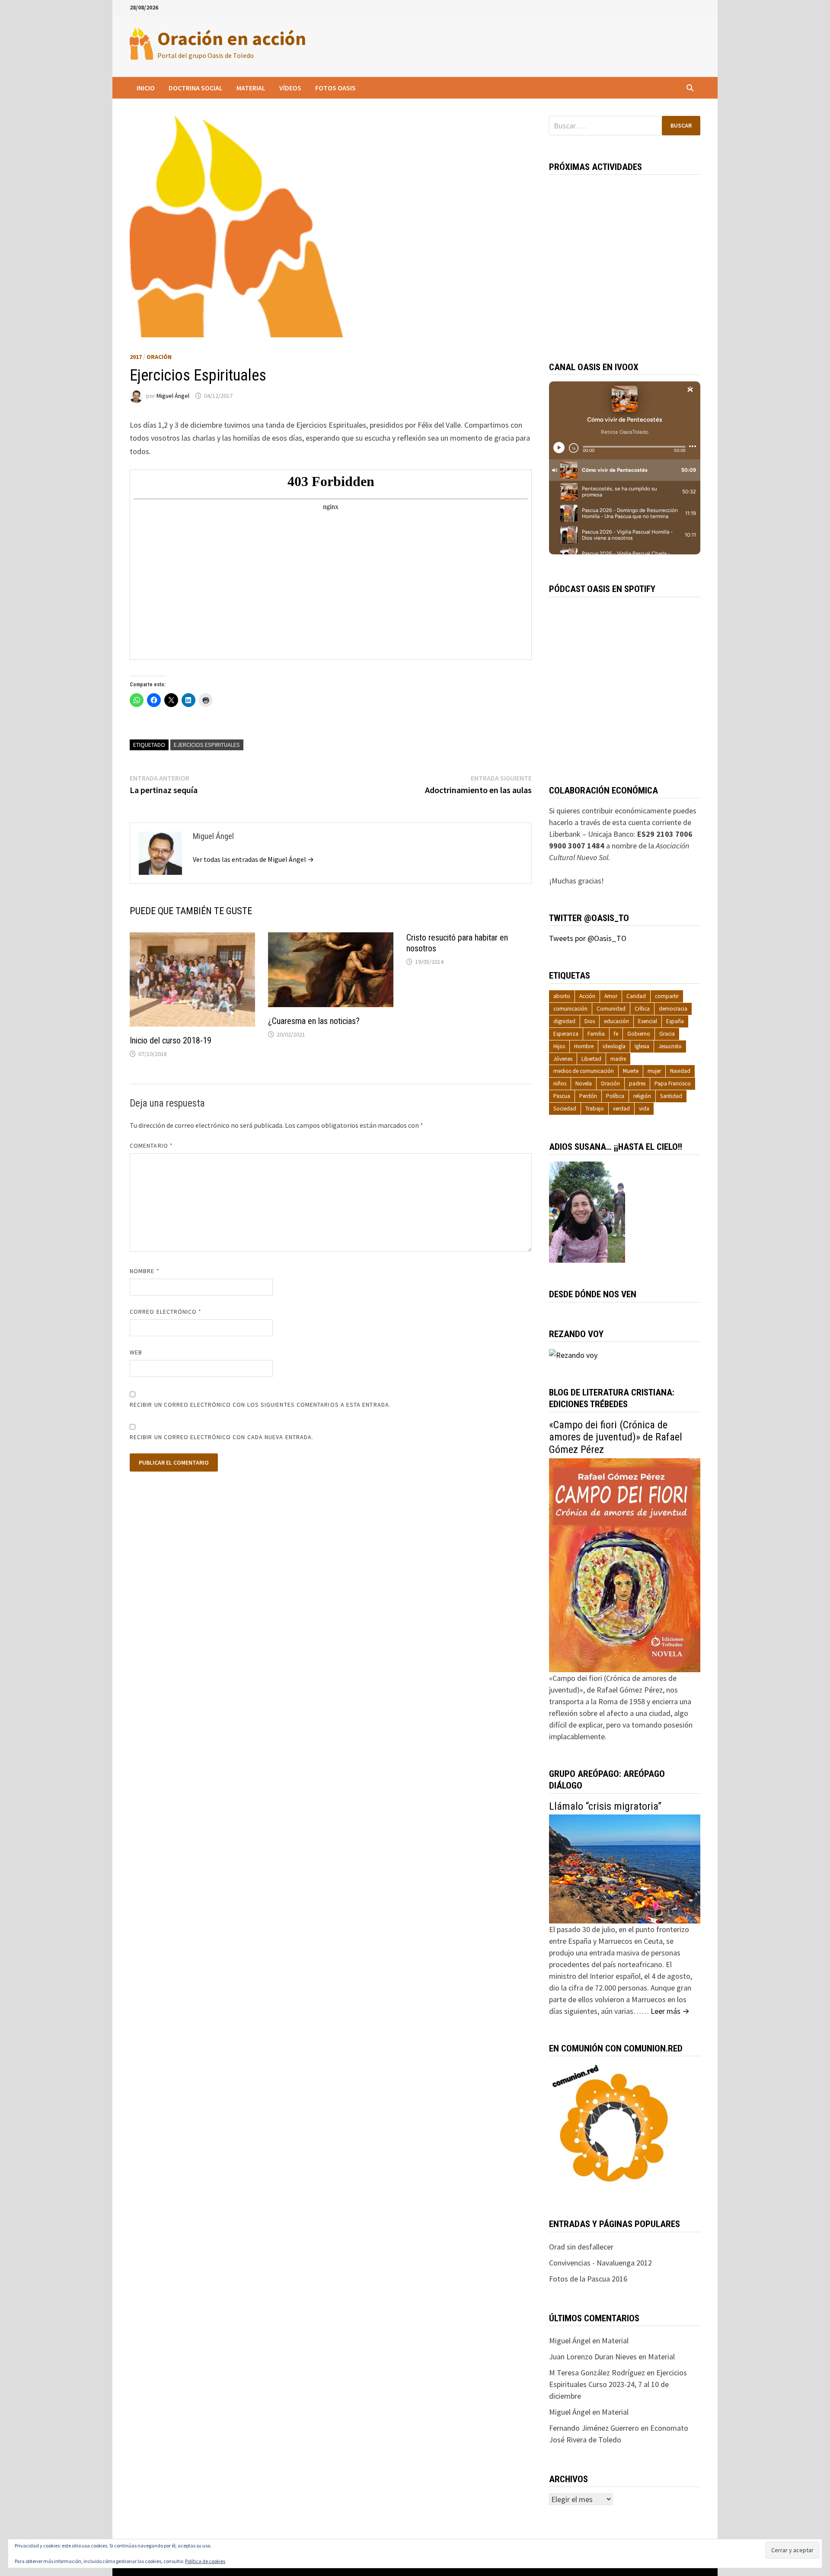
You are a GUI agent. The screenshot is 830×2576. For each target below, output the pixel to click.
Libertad (591, 1059)
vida (644, 1109)
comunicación (570, 1009)
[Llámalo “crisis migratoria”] (625, 1868)
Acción (587, 996)
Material (251, 88)
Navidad (680, 1071)
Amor (611, 996)
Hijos (559, 1046)
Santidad (671, 1096)
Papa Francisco (673, 1083)
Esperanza (566, 1034)
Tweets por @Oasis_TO (588, 938)
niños (560, 1083)
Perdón (588, 1096)
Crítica (642, 1009)
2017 (136, 357)
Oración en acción (232, 38)
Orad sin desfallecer (581, 2247)
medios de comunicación (584, 1071)
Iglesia (642, 1046)
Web (136, 1352)
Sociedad (565, 1109)
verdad (621, 1109)
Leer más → (670, 2011)
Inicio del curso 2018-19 (171, 1040)
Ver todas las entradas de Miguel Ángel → (253, 859)
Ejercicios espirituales (207, 745)
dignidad (564, 1021)
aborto (562, 996)
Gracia (667, 1034)
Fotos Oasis (335, 88)
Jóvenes (563, 1059)
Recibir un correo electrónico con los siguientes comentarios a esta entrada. (260, 1405)
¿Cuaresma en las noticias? (314, 1021)
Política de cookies (205, 2561)
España (675, 1021)
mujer (654, 1071)
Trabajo (595, 1109)
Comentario (151, 1146)
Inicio (146, 88)
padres (637, 1083)
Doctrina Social (196, 88)
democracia (673, 1009)
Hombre (584, 1046)
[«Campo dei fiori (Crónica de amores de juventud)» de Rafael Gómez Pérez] (625, 1564)
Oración (159, 357)
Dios (590, 1021)
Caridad (636, 996)
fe (616, 1034)
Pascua (562, 1096)
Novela (584, 1083)
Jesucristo (670, 1046)
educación (616, 1021)
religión (642, 1096)
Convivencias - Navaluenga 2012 (600, 2263)
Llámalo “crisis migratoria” (605, 1806)
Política (615, 1096)
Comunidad (611, 1009)
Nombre (145, 1271)
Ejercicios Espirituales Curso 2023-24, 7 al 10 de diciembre (618, 2384)
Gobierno (639, 1034)
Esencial (648, 1021)
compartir (667, 996)
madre (618, 1059)
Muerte (631, 1071)
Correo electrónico (166, 1312)
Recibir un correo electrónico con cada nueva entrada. (222, 1437)
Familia (596, 1034)
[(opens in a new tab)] (331, 973)
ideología (614, 1046)
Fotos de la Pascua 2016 (588, 2279)
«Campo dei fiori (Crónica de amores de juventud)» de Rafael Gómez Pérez (616, 1437)
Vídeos (290, 88)
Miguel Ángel (173, 396)
